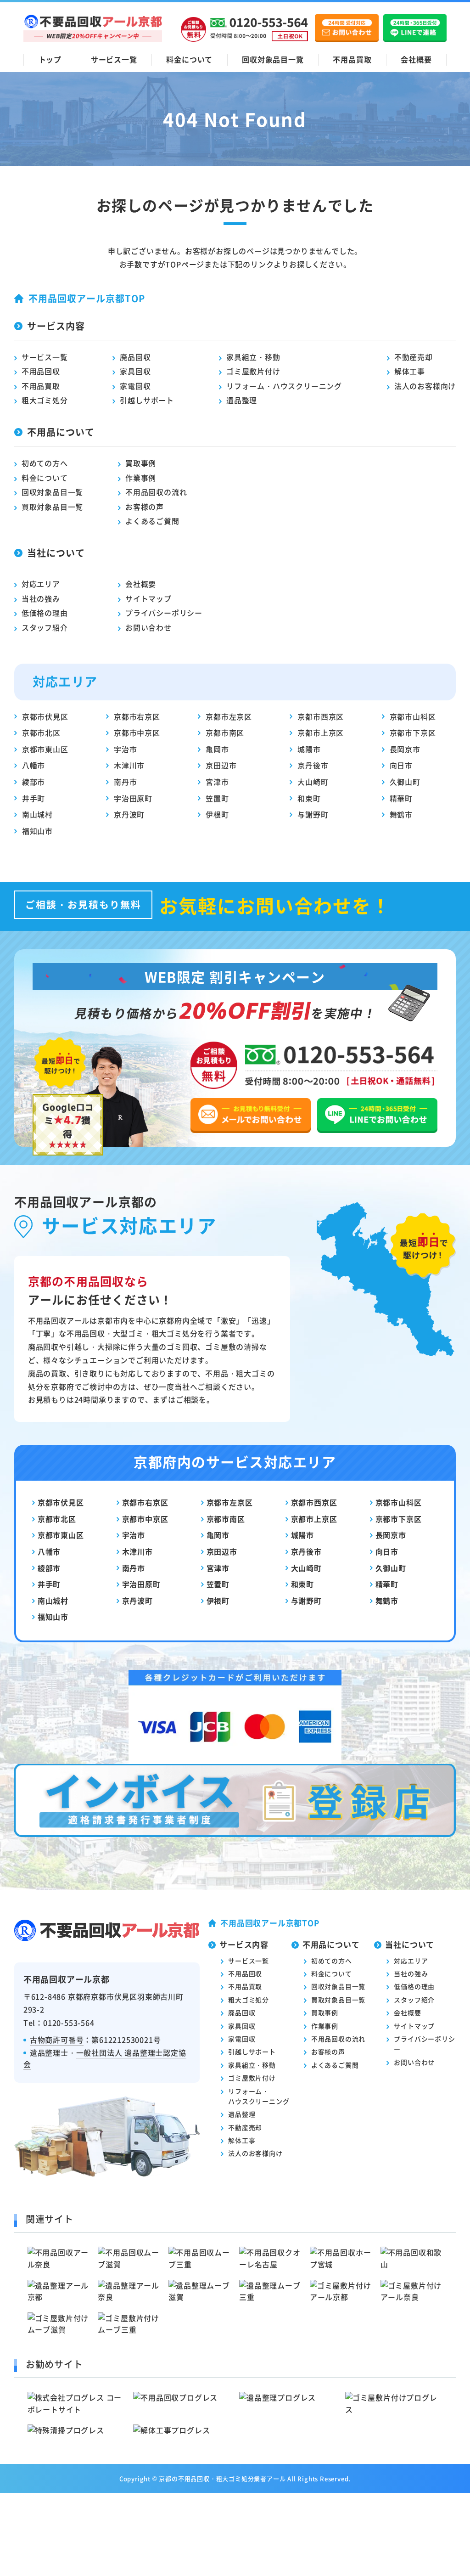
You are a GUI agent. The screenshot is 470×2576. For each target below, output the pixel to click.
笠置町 (217, 798)
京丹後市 (313, 765)
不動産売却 (414, 357)
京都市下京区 (413, 733)
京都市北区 (41, 733)
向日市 (401, 765)
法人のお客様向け (425, 386)
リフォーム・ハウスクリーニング (284, 386)
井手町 (34, 798)
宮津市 (217, 782)
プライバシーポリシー (164, 613)
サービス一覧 (114, 59)
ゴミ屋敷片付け (253, 371)
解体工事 (410, 371)
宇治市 (125, 749)
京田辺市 (221, 765)
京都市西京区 (321, 716)
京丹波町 (129, 814)
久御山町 (405, 782)
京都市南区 (225, 733)
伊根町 (217, 814)
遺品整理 (242, 400)
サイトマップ (148, 598)
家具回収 (135, 371)
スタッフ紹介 (45, 627)
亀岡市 (217, 749)
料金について (189, 59)
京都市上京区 (321, 733)
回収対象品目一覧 (273, 59)
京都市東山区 (45, 749)
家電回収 (135, 386)
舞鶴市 (401, 814)
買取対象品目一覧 (52, 507)
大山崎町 (313, 782)
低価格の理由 (45, 613)
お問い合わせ (148, 627)
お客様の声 (145, 507)
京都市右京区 (137, 716)
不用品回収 (41, 371)
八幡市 (34, 765)
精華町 (401, 798)
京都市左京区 (229, 716)
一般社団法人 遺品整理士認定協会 (105, 2058)
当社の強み (41, 598)
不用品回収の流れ (156, 492)
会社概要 (416, 59)
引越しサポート (147, 400)
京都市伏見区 (45, 716)
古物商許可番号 (57, 2040)
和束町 (309, 798)
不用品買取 (352, 59)
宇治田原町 (133, 798)
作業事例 (141, 478)
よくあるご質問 (152, 521)
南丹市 (125, 782)
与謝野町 (313, 814)
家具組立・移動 (253, 357)
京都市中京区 (137, 733)
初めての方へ (45, 463)
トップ (50, 59)
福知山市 (37, 831)
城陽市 (309, 749)
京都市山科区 (413, 716)
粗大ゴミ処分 (45, 400)
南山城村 (37, 814)
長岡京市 (405, 749)
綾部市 (34, 782)
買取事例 (141, 463)
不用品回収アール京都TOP (87, 298)
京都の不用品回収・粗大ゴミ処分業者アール (222, 2478)
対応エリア (41, 584)
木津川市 (129, 765)
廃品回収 (135, 357)
